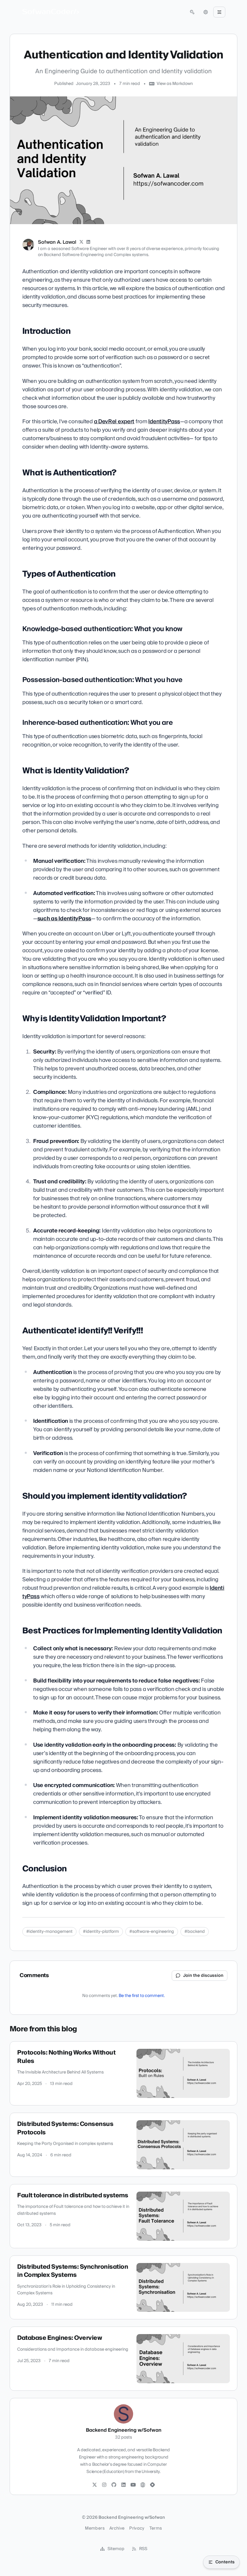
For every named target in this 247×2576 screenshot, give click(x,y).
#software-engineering (152, 1932)
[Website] (143, 2485)
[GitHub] (114, 2485)
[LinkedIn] (89, 242)
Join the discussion (203, 1976)
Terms (156, 2528)
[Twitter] (95, 2485)
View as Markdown (175, 84)
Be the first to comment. (142, 1996)
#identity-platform (101, 1932)
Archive (117, 2528)
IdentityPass (164, 422)
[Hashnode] (152, 2485)
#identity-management (49, 1932)
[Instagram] (104, 2485)
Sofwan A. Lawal (57, 242)
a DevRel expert (114, 422)
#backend (195, 1932)
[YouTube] (133, 2485)
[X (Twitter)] (81, 242)
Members (95, 2528)
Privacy (137, 2528)
